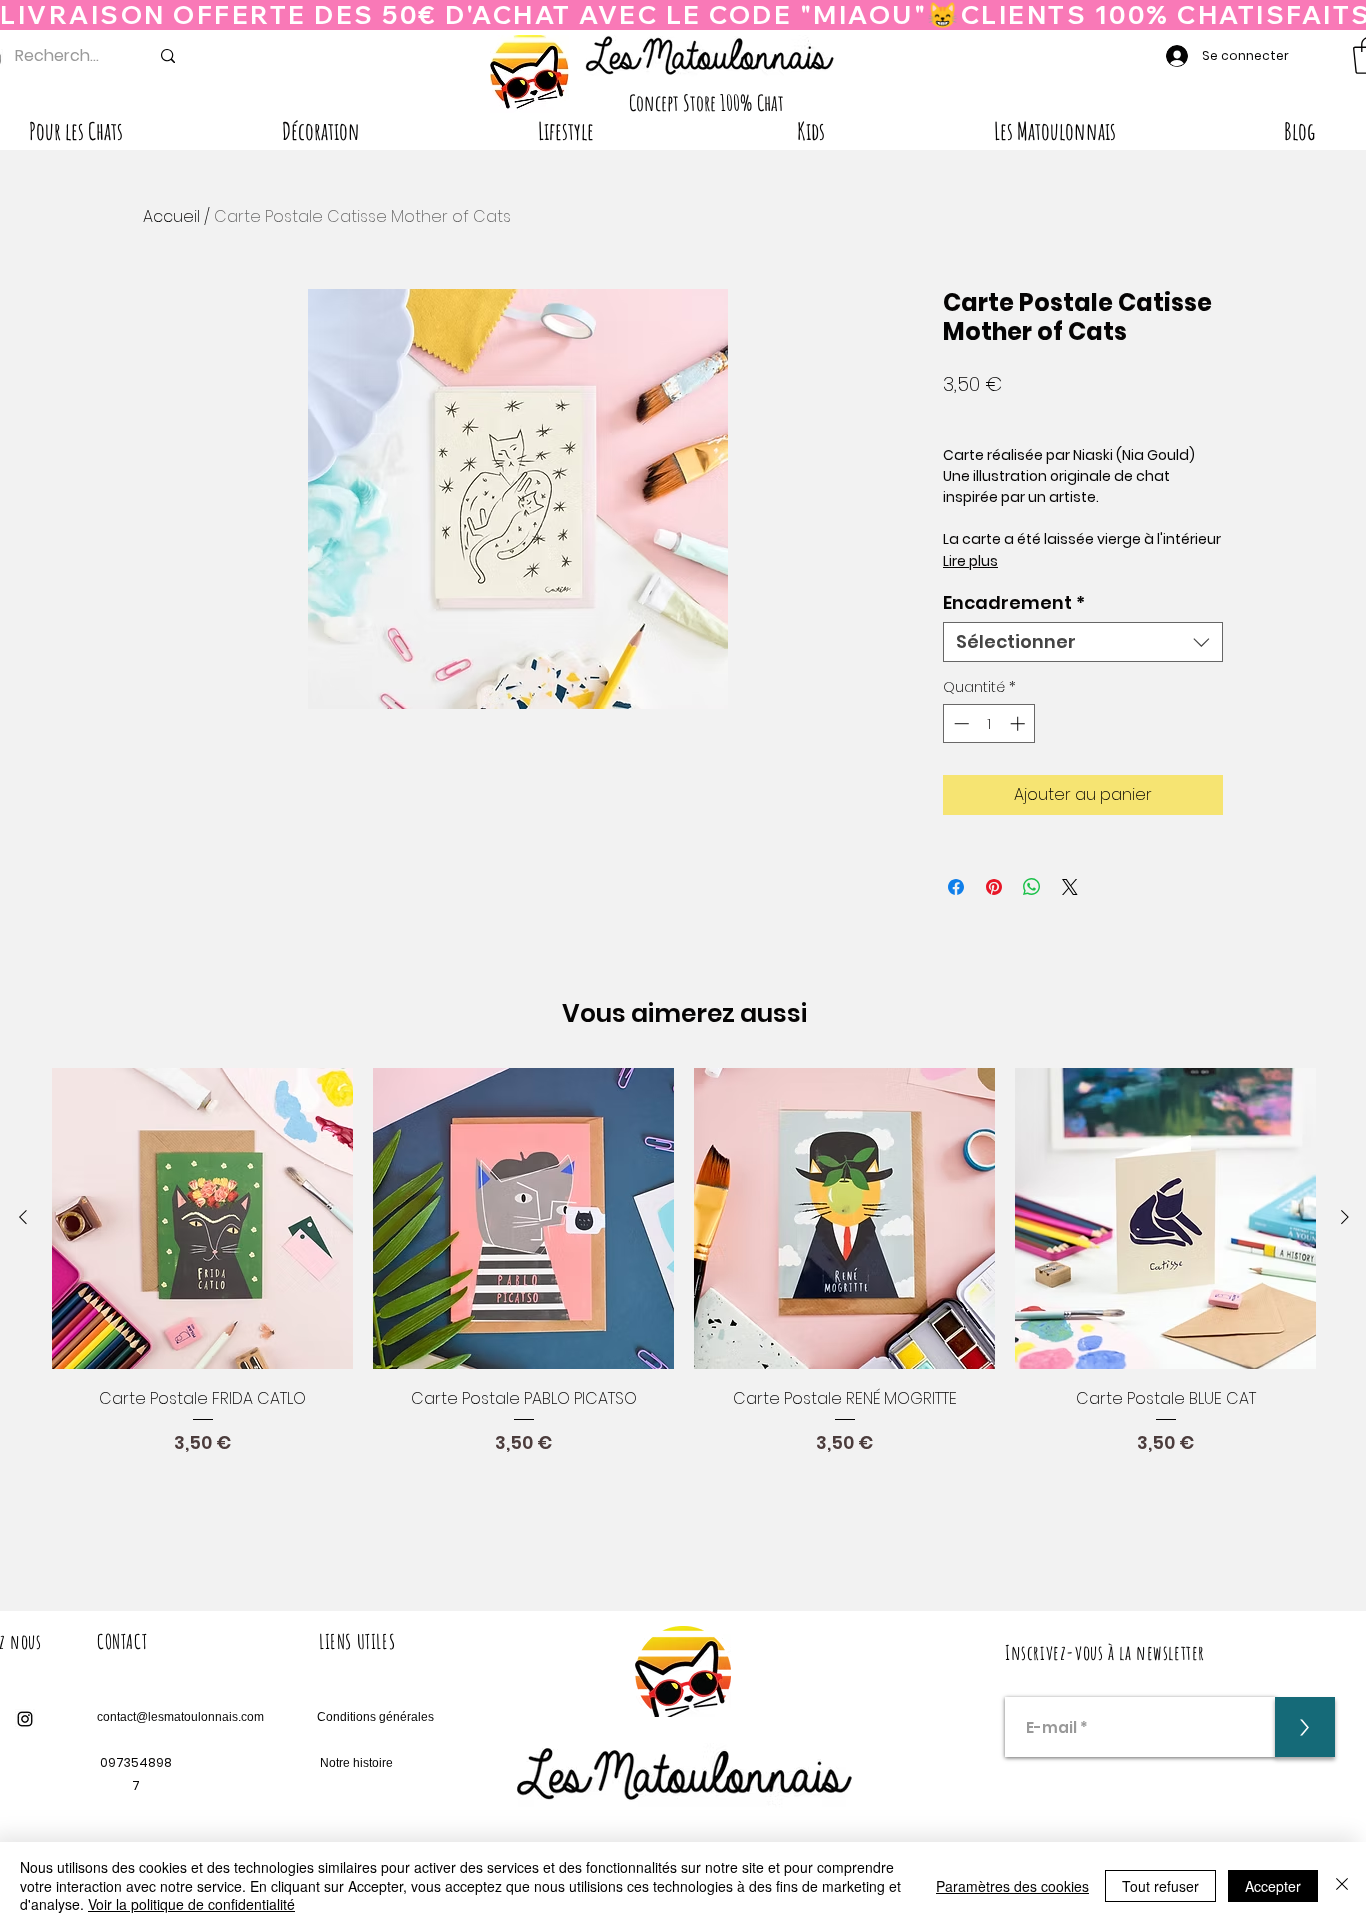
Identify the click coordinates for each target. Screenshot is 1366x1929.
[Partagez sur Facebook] (956, 887)
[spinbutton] (989, 723)
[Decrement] (959, 723)
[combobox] (1083, 642)
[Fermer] (1342, 1885)
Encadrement (1014, 603)
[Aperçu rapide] (202, 1218)
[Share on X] (1070, 887)
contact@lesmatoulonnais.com (180, 1717)
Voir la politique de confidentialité (191, 1904)
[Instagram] (25, 1719)
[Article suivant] (1345, 1217)
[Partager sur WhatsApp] (1032, 887)
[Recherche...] (168, 56)
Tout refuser (1160, 1886)
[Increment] (1019, 723)
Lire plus (970, 561)
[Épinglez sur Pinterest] (994, 887)
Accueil (171, 216)
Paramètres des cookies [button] (1012, 1886)
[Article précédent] (23, 1217)
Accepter (1273, 1886)
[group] (684, 1300)
